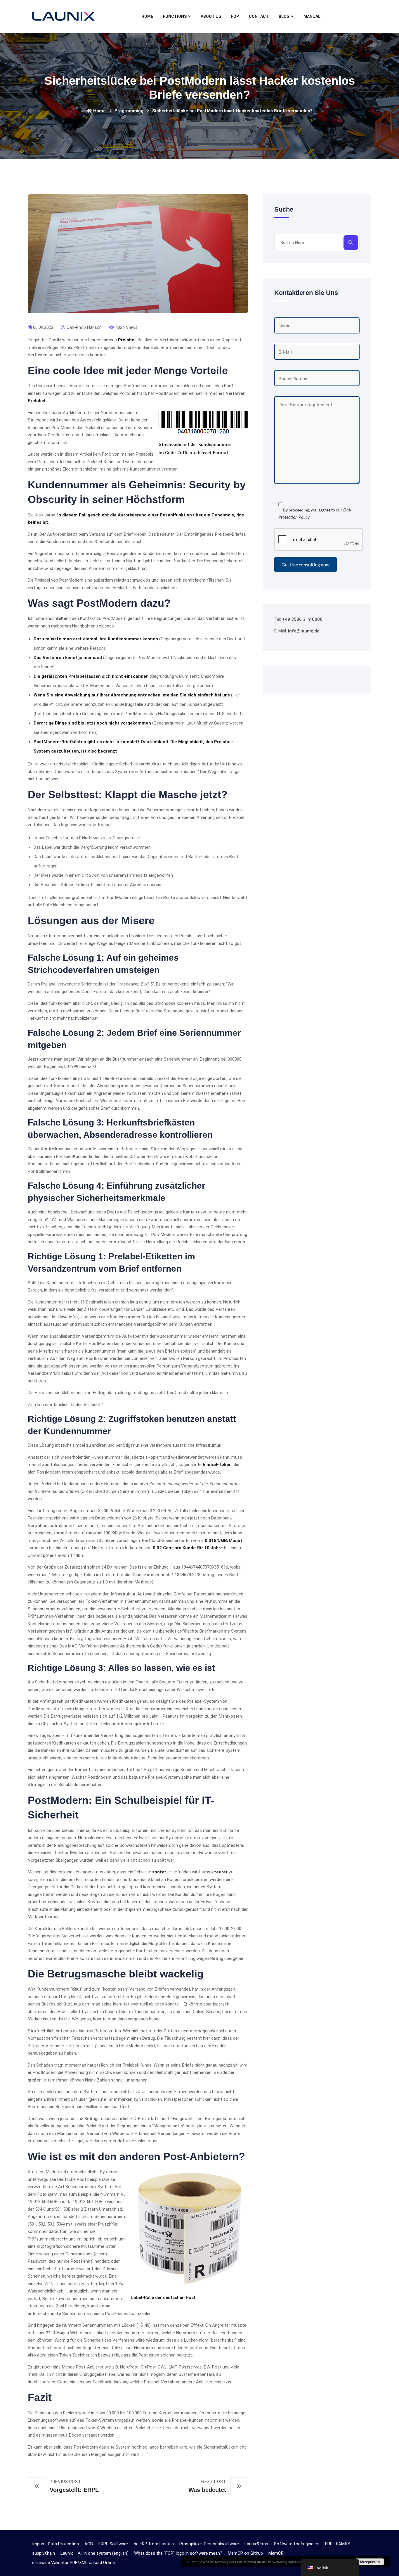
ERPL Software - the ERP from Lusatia (136, 2544)
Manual (312, 16)
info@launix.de (304, 631)
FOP (235, 16)
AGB (89, 2544)
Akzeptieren (370, 2562)
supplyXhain (44, 2553)
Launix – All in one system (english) (94, 2553)
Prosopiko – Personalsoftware (209, 2544)
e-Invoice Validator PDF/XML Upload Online (73, 2563)
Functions (175, 16)
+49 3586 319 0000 (302, 619)
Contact (259, 16)
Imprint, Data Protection (55, 2544)
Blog (284, 16)
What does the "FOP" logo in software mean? (178, 2553)
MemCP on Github (245, 2553)
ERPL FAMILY (338, 2544)
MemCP (276, 2553)
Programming (129, 111)
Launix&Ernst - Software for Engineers (282, 2544)
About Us (211, 16)
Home (147, 16)
